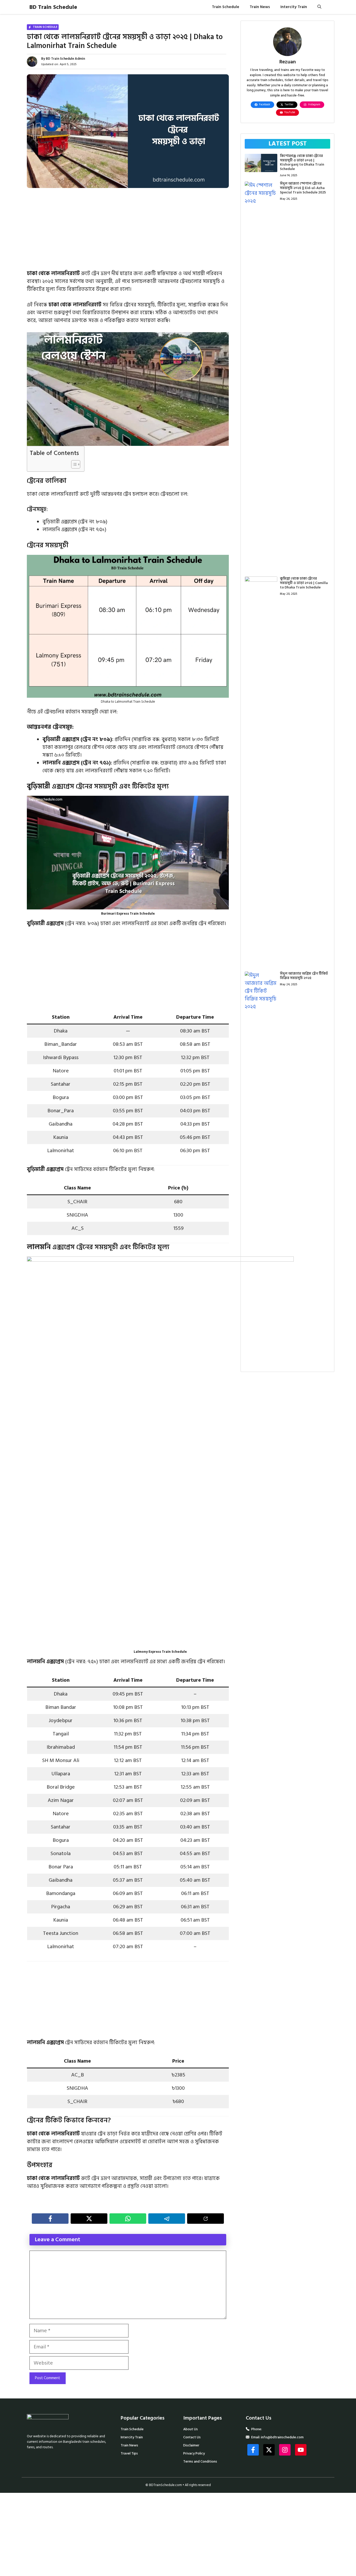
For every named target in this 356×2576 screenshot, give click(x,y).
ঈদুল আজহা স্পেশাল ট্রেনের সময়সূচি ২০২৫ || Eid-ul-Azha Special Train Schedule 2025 (303, 188)
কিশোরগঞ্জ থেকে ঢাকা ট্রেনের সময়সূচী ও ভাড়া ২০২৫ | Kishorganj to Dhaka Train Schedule (302, 162)
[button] (319, 7)
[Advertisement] (128, 231)
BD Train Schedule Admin (65, 59)
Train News (260, 7)
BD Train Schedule (53, 7)
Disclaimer (191, 2445)
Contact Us (192, 2437)
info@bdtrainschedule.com (282, 2437)
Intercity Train (294, 7)
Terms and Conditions (200, 2461)
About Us (191, 2429)
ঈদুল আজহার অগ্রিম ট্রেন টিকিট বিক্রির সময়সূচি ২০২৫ (304, 976)
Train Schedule (226, 7)
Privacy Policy (194, 2453)
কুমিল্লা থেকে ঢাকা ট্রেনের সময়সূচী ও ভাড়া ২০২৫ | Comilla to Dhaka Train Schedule (304, 583)
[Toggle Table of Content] (73, 464)
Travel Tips (129, 2453)
